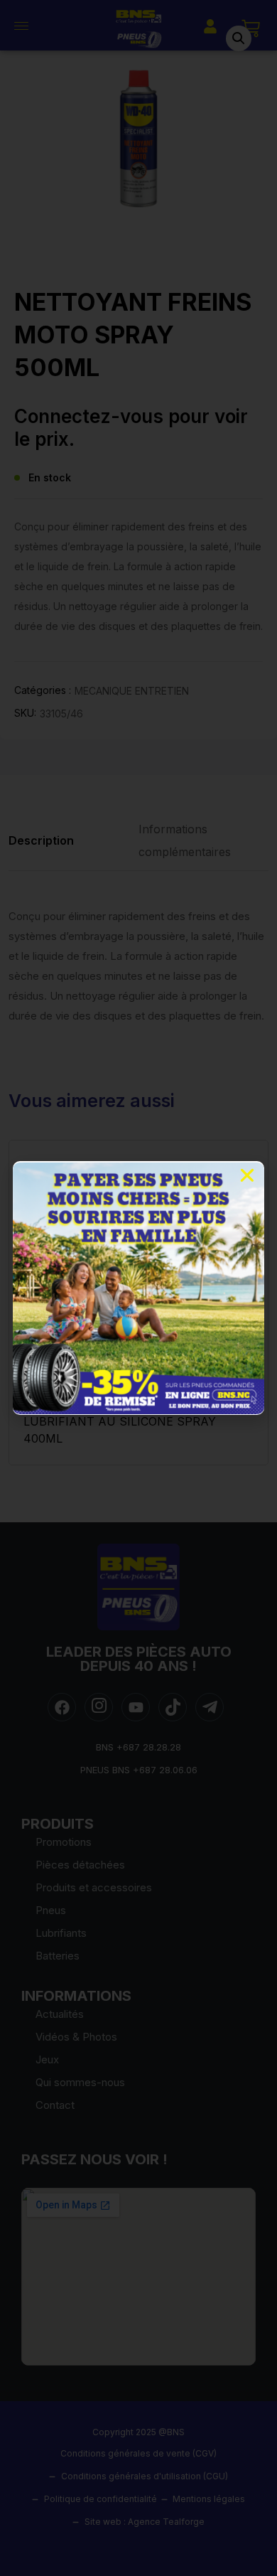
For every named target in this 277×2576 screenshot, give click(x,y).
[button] (247, 1175)
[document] (138, 1288)
